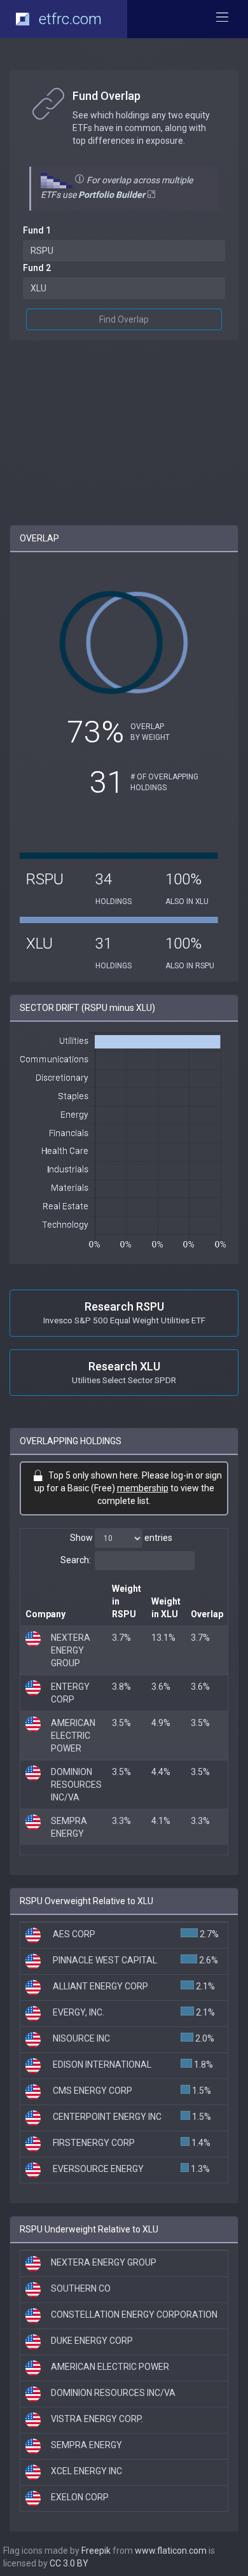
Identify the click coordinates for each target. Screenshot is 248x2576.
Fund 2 (37, 268)
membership (143, 1488)
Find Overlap (124, 319)
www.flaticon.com (171, 2551)
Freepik (96, 2551)
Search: (76, 1560)
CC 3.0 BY (69, 2563)
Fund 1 (37, 230)
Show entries (121, 1538)
